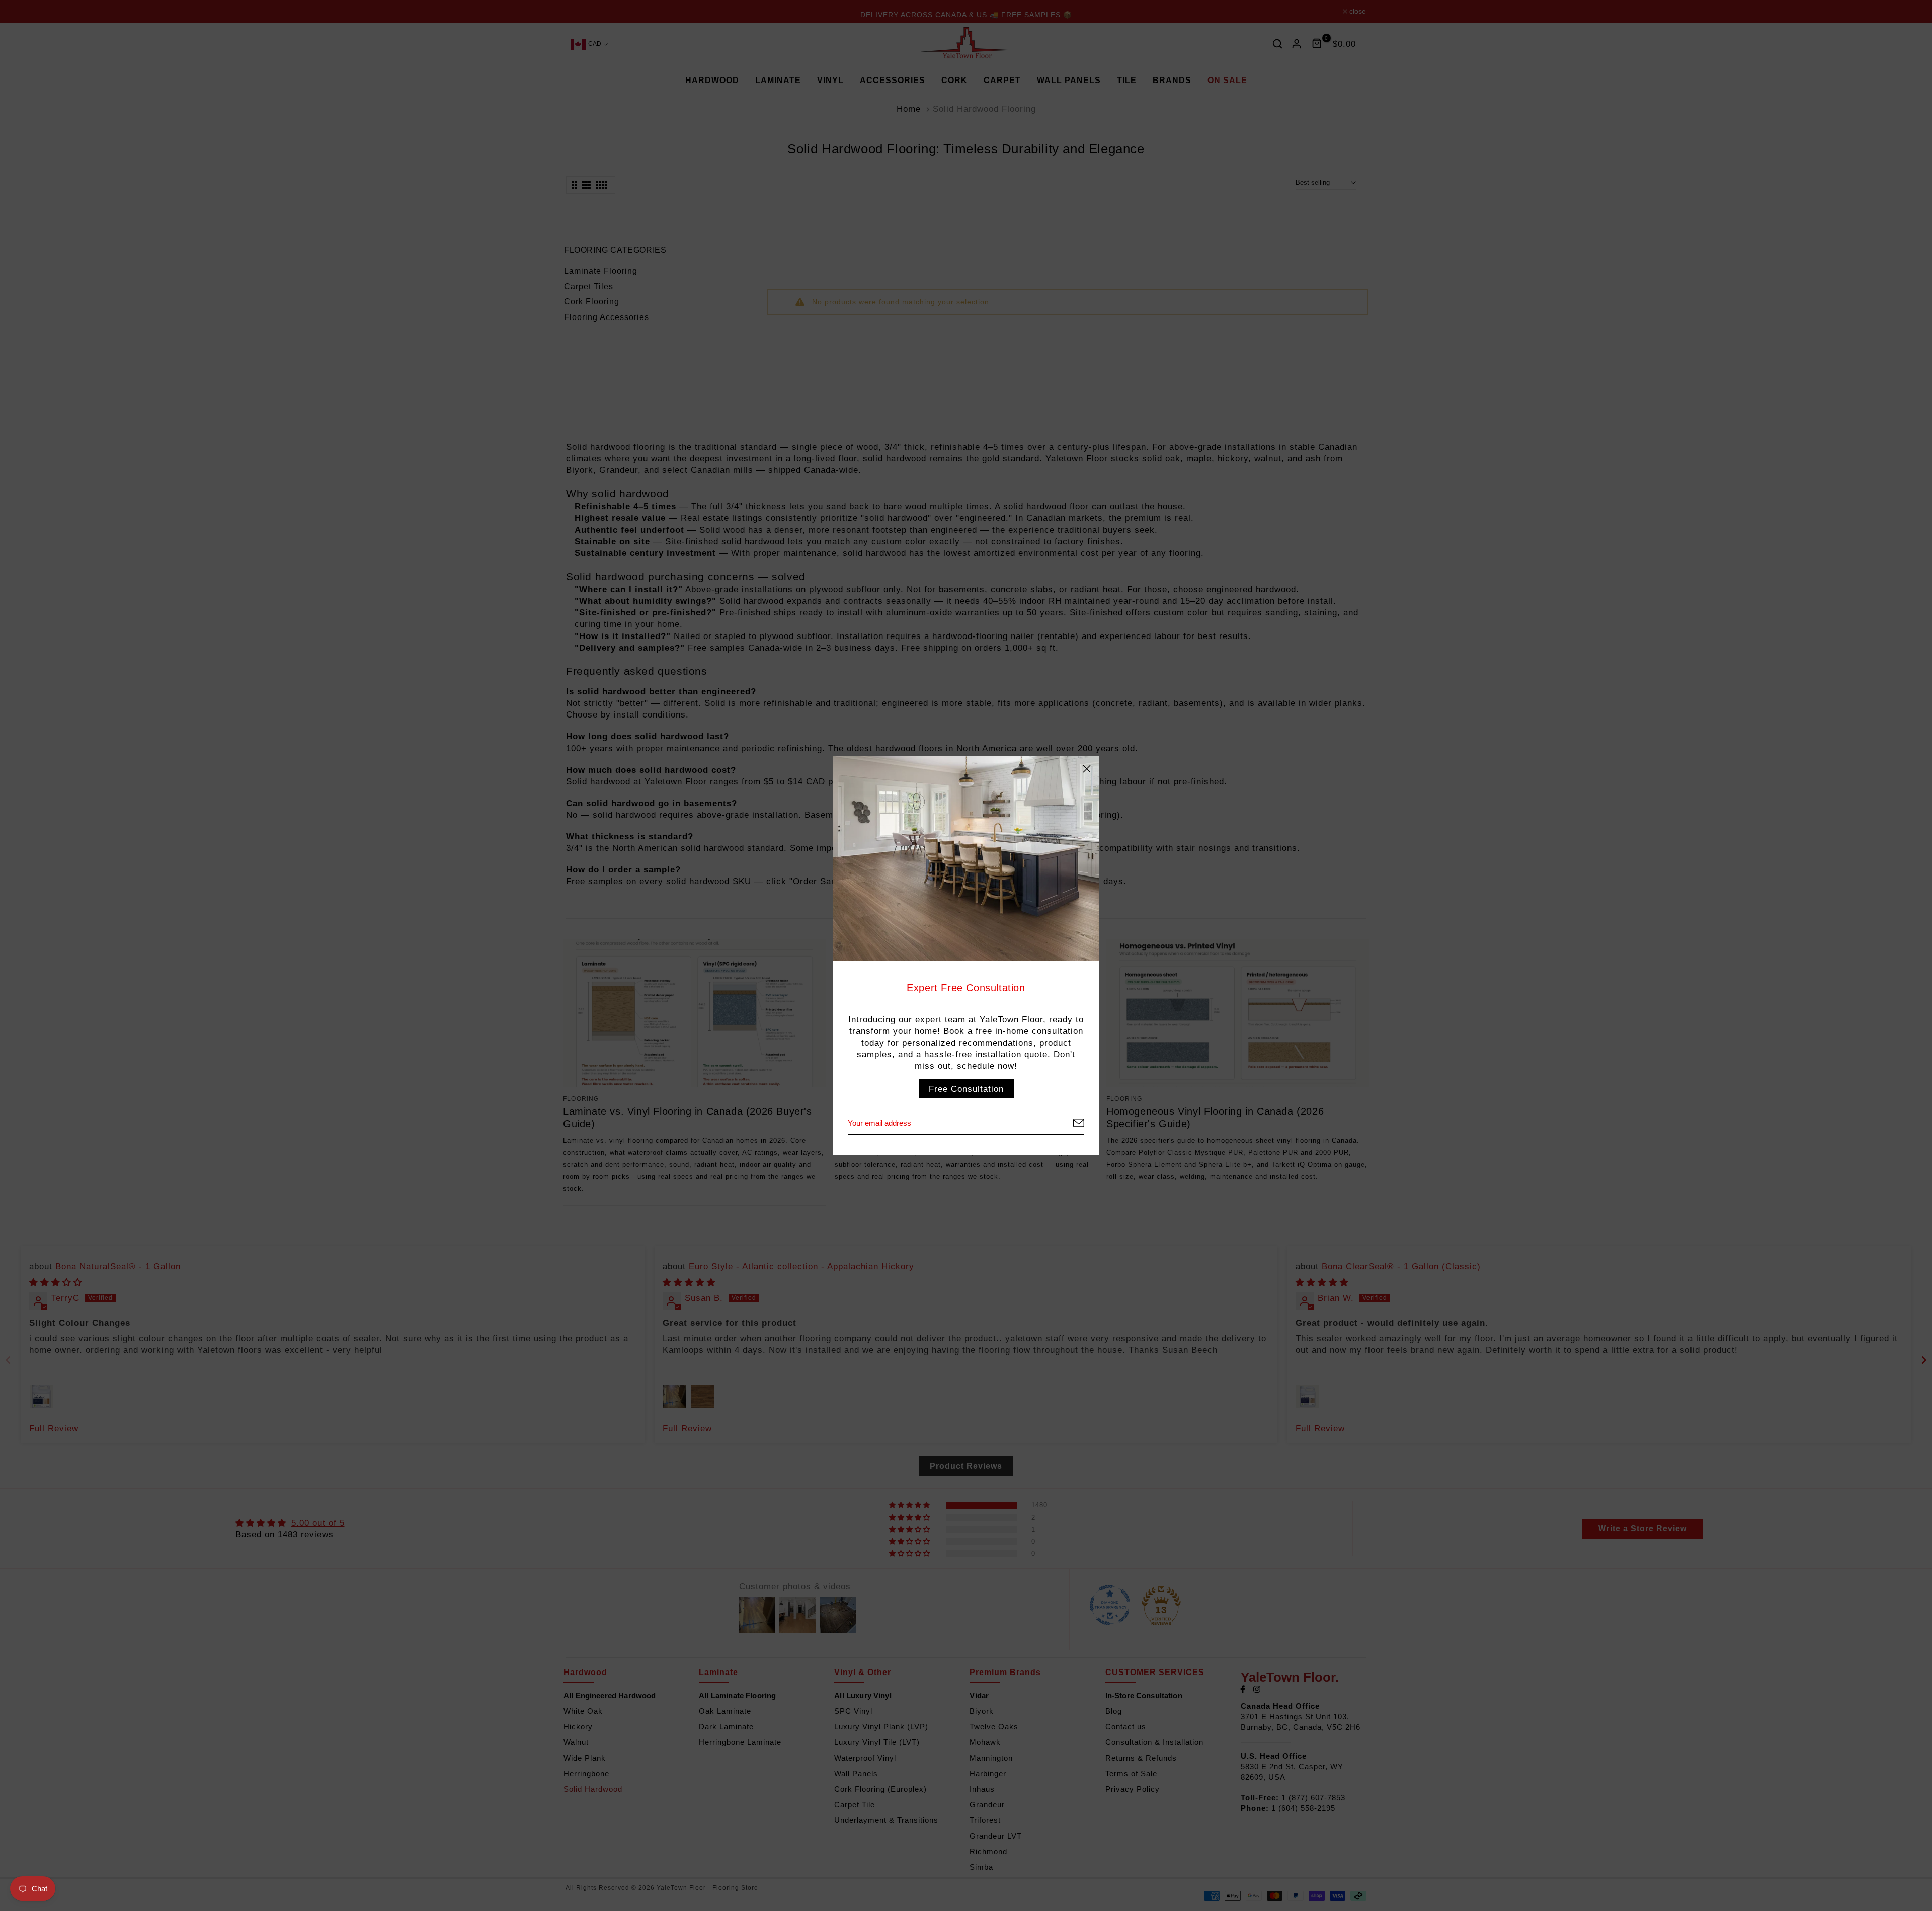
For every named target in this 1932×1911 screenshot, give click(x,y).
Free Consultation (966, 1089)
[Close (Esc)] (1087, 769)
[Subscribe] (1067, 1123)
